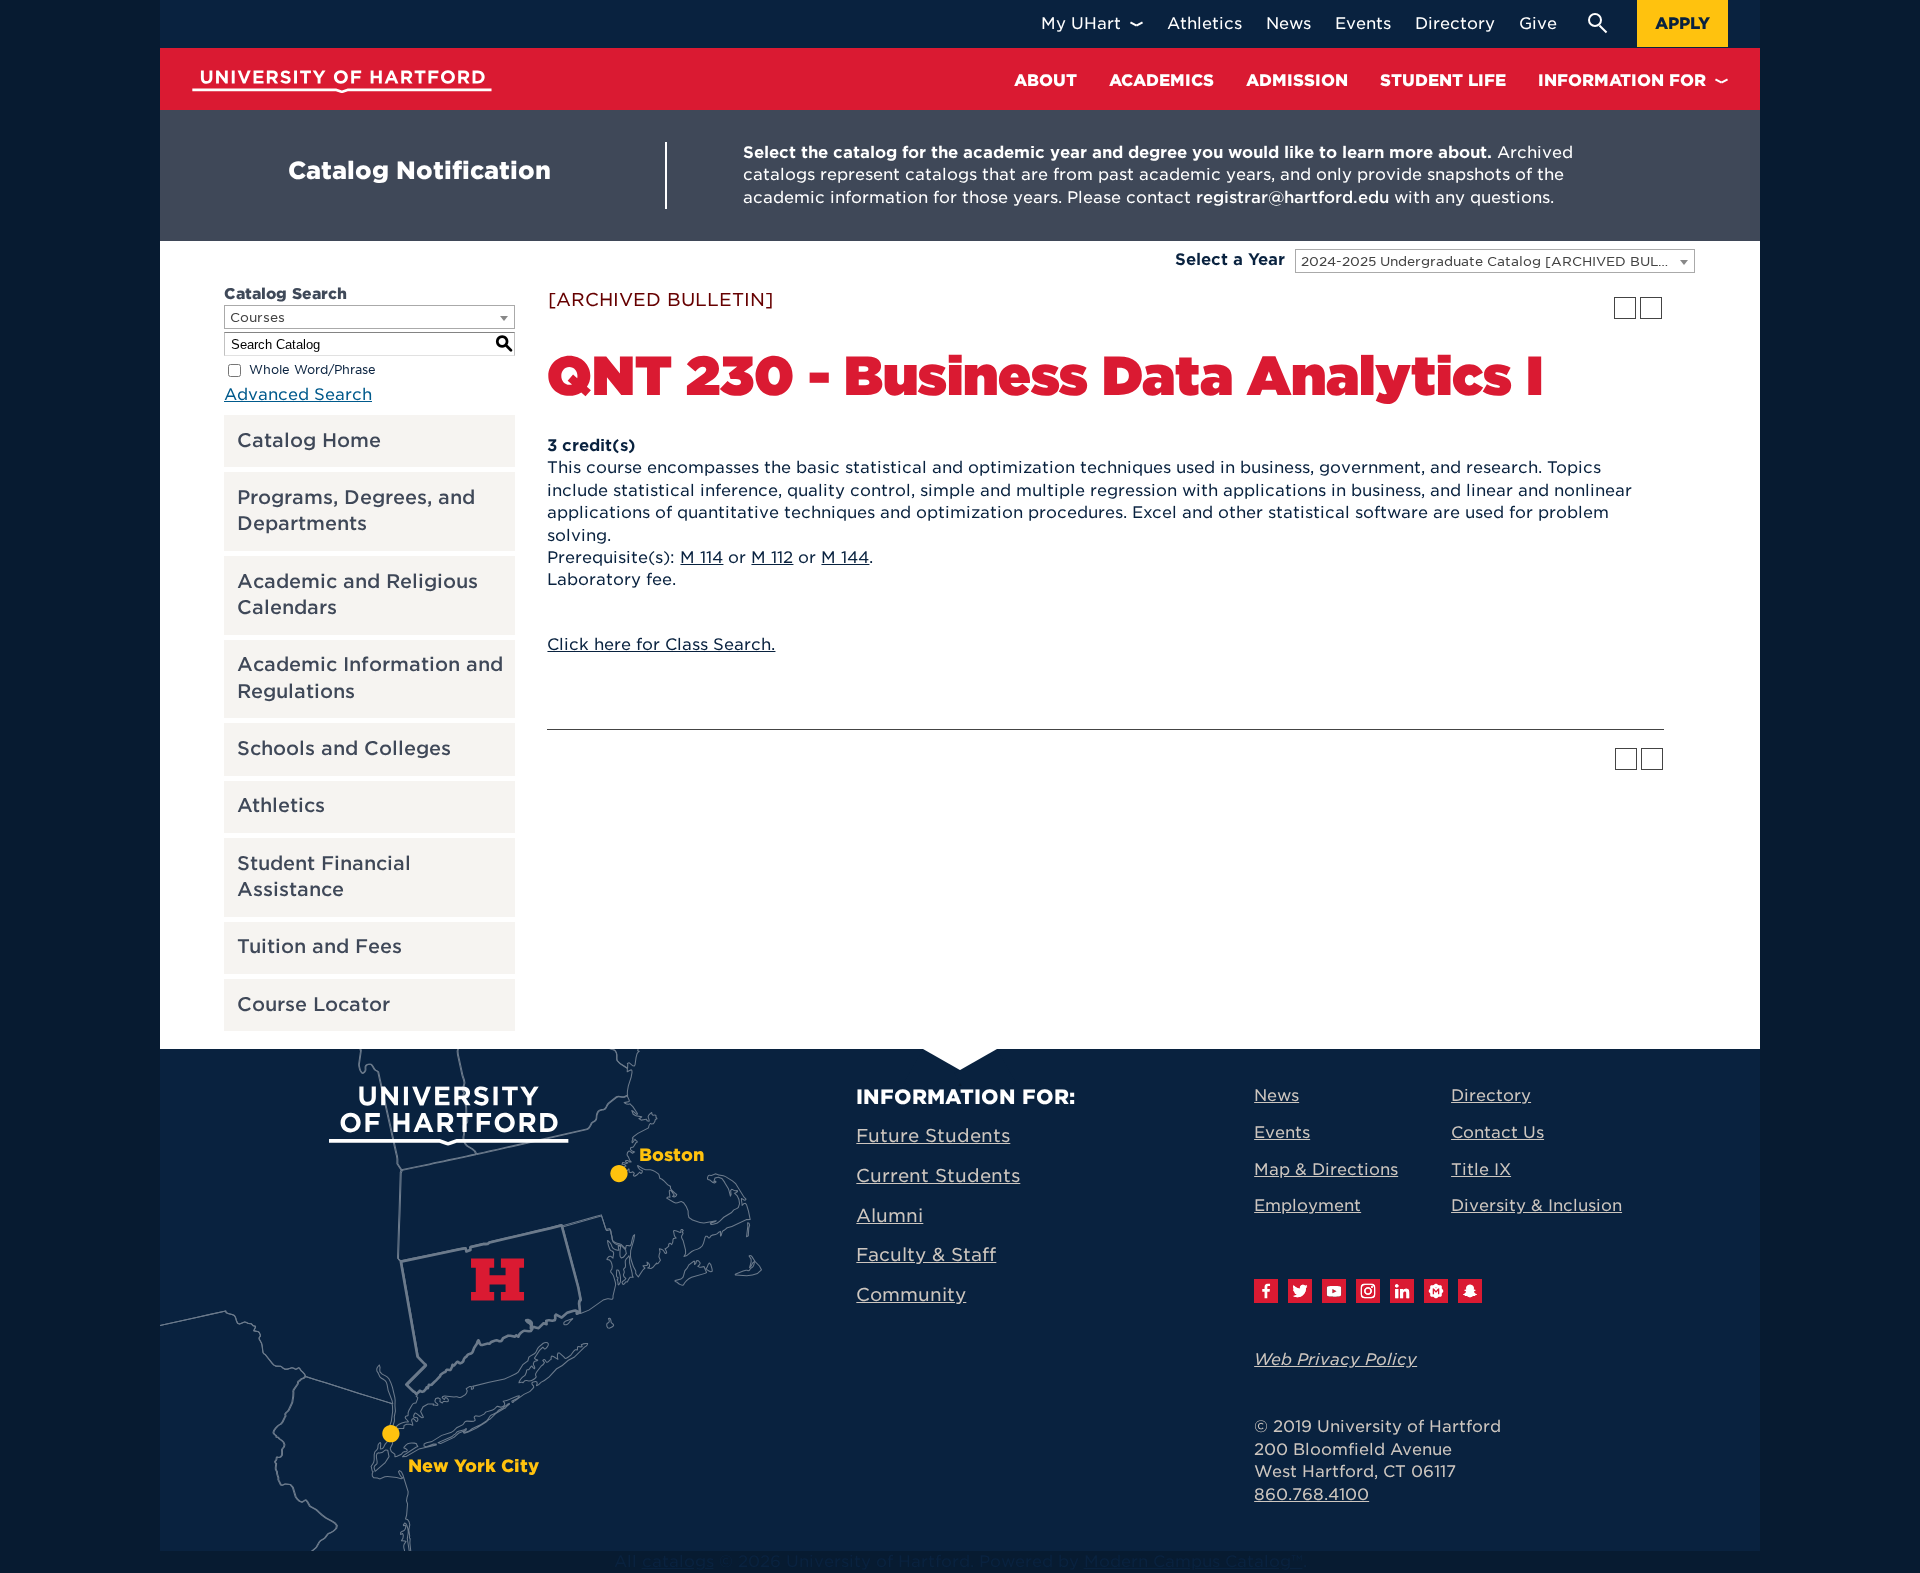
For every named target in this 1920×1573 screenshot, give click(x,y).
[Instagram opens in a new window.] (1368, 1291)
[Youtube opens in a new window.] (1334, 1291)
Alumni (889, 1215)
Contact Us (1497, 1132)
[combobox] (1495, 261)
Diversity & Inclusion (1536, 1205)
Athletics (281, 805)
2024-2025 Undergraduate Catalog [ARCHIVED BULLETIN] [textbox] (1497, 261)
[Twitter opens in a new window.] (1300, 1291)
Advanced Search (298, 394)
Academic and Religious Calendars (357, 595)
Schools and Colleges (344, 748)
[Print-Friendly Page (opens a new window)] (1625, 308)
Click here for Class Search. (661, 644)
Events (1282, 1132)
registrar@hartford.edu (1292, 197)
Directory (1491, 1095)
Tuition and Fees (319, 946)
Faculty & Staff (926, 1254)
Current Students (938, 1175)
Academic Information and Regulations (370, 678)
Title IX (1481, 1169)
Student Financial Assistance (324, 877)
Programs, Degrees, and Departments (356, 511)
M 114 (701, 557)
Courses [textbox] (257, 317)
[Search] (1597, 23)
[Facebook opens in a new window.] (1266, 1291)
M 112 (772, 557)
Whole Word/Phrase (312, 369)
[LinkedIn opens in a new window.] (1402, 1291)
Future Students (933, 1135)
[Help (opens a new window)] (1651, 308)
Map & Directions (1326, 1169)
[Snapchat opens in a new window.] (1470, 1291)
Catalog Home (309, 440)
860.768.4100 (1311, 1494)
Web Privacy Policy (1335, 1359)
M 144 (845, 557)
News (1276, 1095)
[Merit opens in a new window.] (1436, 1291)
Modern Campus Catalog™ (1193, 1561)
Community (911, 1294)
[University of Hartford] (342, 81)
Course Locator (313, 1004)
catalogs (678, 1561)
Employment (1307, 1205)
